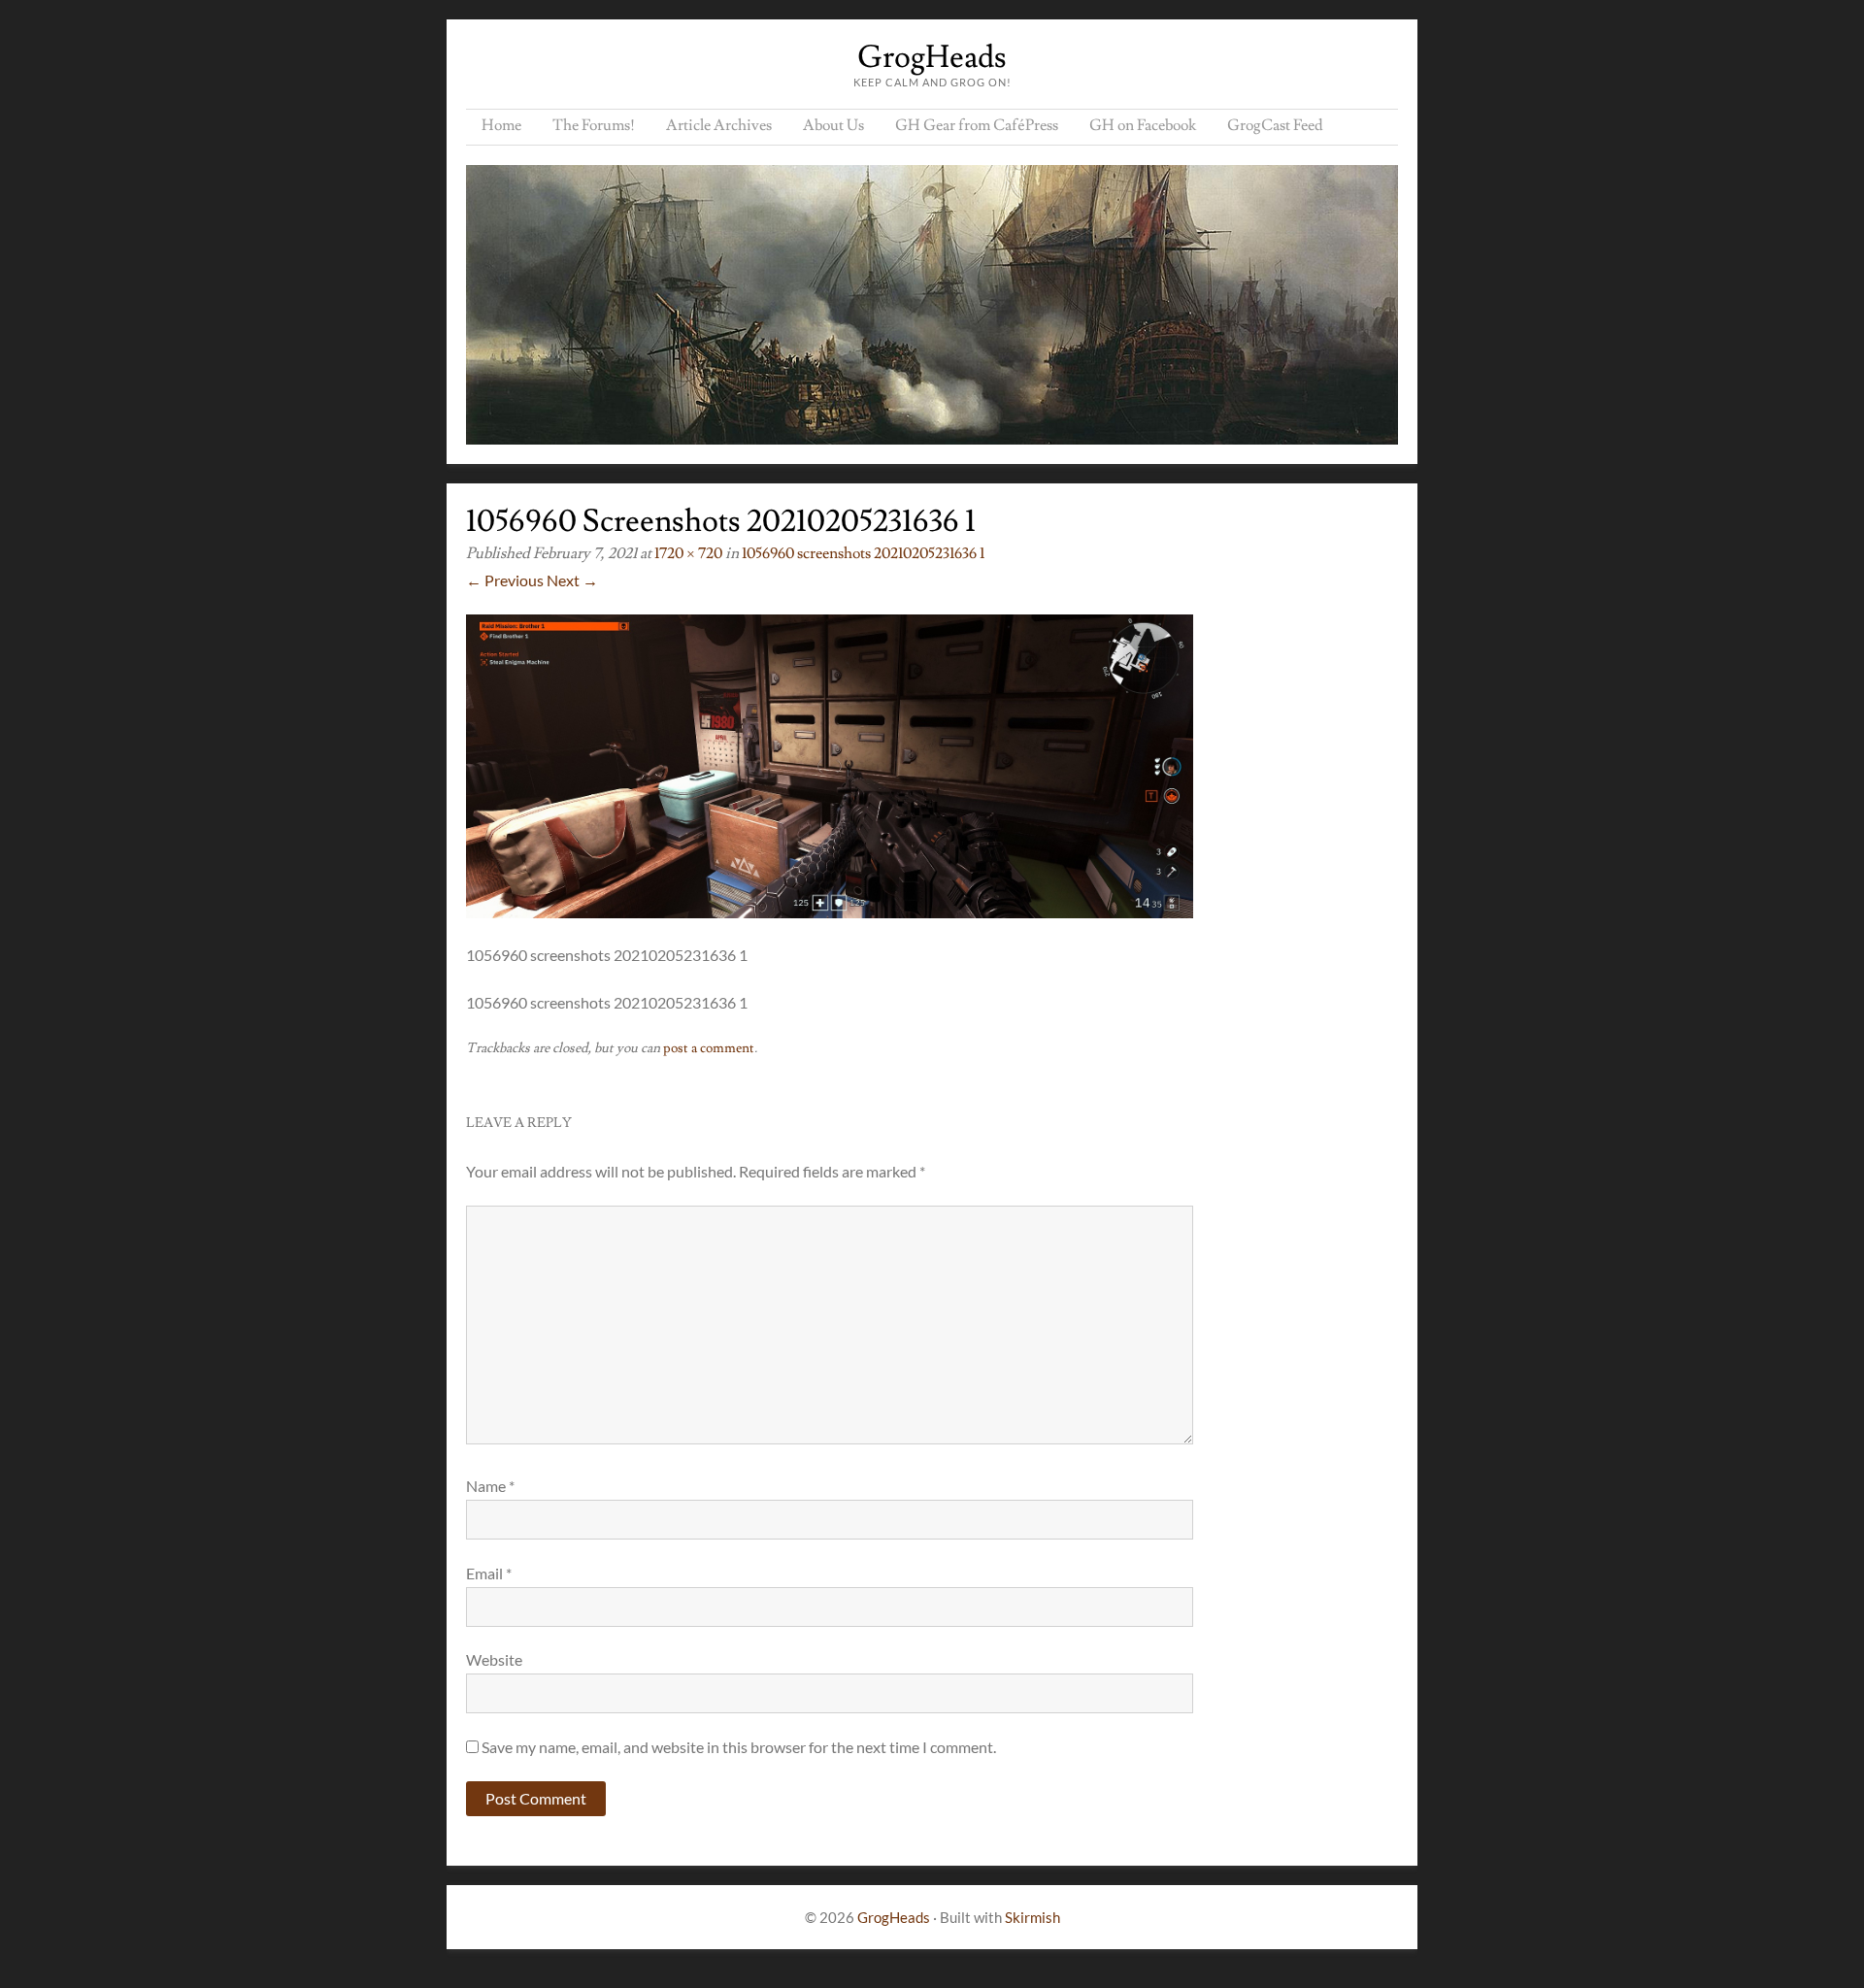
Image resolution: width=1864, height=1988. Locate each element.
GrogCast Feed (1275, 125)
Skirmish (1032, 1917)
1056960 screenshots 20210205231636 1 (863, 553)
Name (490, 1486)
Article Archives (719, 125)
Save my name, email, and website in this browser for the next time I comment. (739, 1747)
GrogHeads (932, 57)
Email (489, 1573)
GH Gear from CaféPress (977, 125)
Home (501, 125)
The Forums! (594, 125)
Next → (572, 580)
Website (494, 1659)
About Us (833, 125)
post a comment (709, 1048)
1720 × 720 (688, 553)
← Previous (505, 580)
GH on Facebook (1143, 125)
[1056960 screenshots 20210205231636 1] (830, 912)
